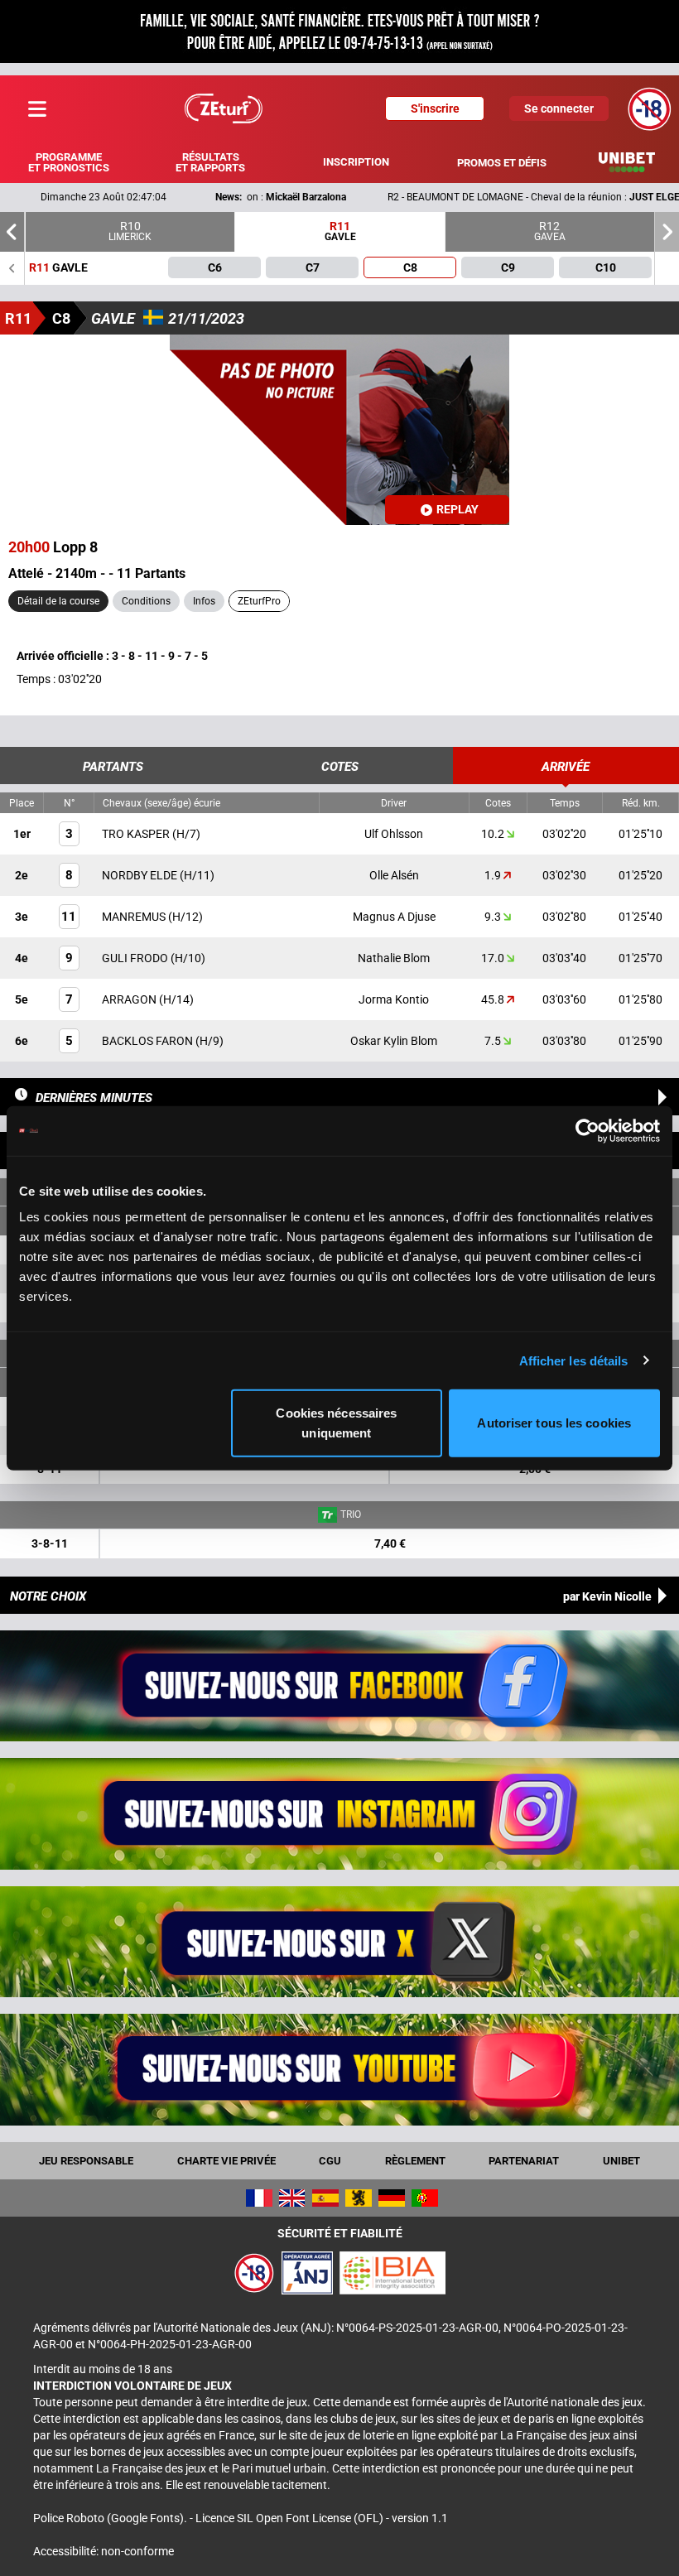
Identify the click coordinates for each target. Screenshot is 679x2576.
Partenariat (524, 2161)
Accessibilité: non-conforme (104, 2551)
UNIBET (621, 2161)
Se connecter (559, 108)
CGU (330, 2161)
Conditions (146, 601)
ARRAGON (130, 999)
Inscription (356, 162)
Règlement (415, 2161)
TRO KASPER (137, 834)
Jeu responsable (86, 2161)
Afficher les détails (574, 1360)
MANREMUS (135, 917)
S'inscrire (435, 108)
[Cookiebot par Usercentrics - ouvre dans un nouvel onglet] (588, 1130)
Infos (204, 601)
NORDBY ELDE (141, 875)
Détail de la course (58, 601)
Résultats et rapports (210, 162)
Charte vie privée (226, 2161)
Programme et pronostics (69, 162)
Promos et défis (502, 163)
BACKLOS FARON (149, 1041)
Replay (457, 509)
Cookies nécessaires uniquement (336, 1423)
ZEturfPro (259, 601)
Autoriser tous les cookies (554, 1423)
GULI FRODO (136, 958)
